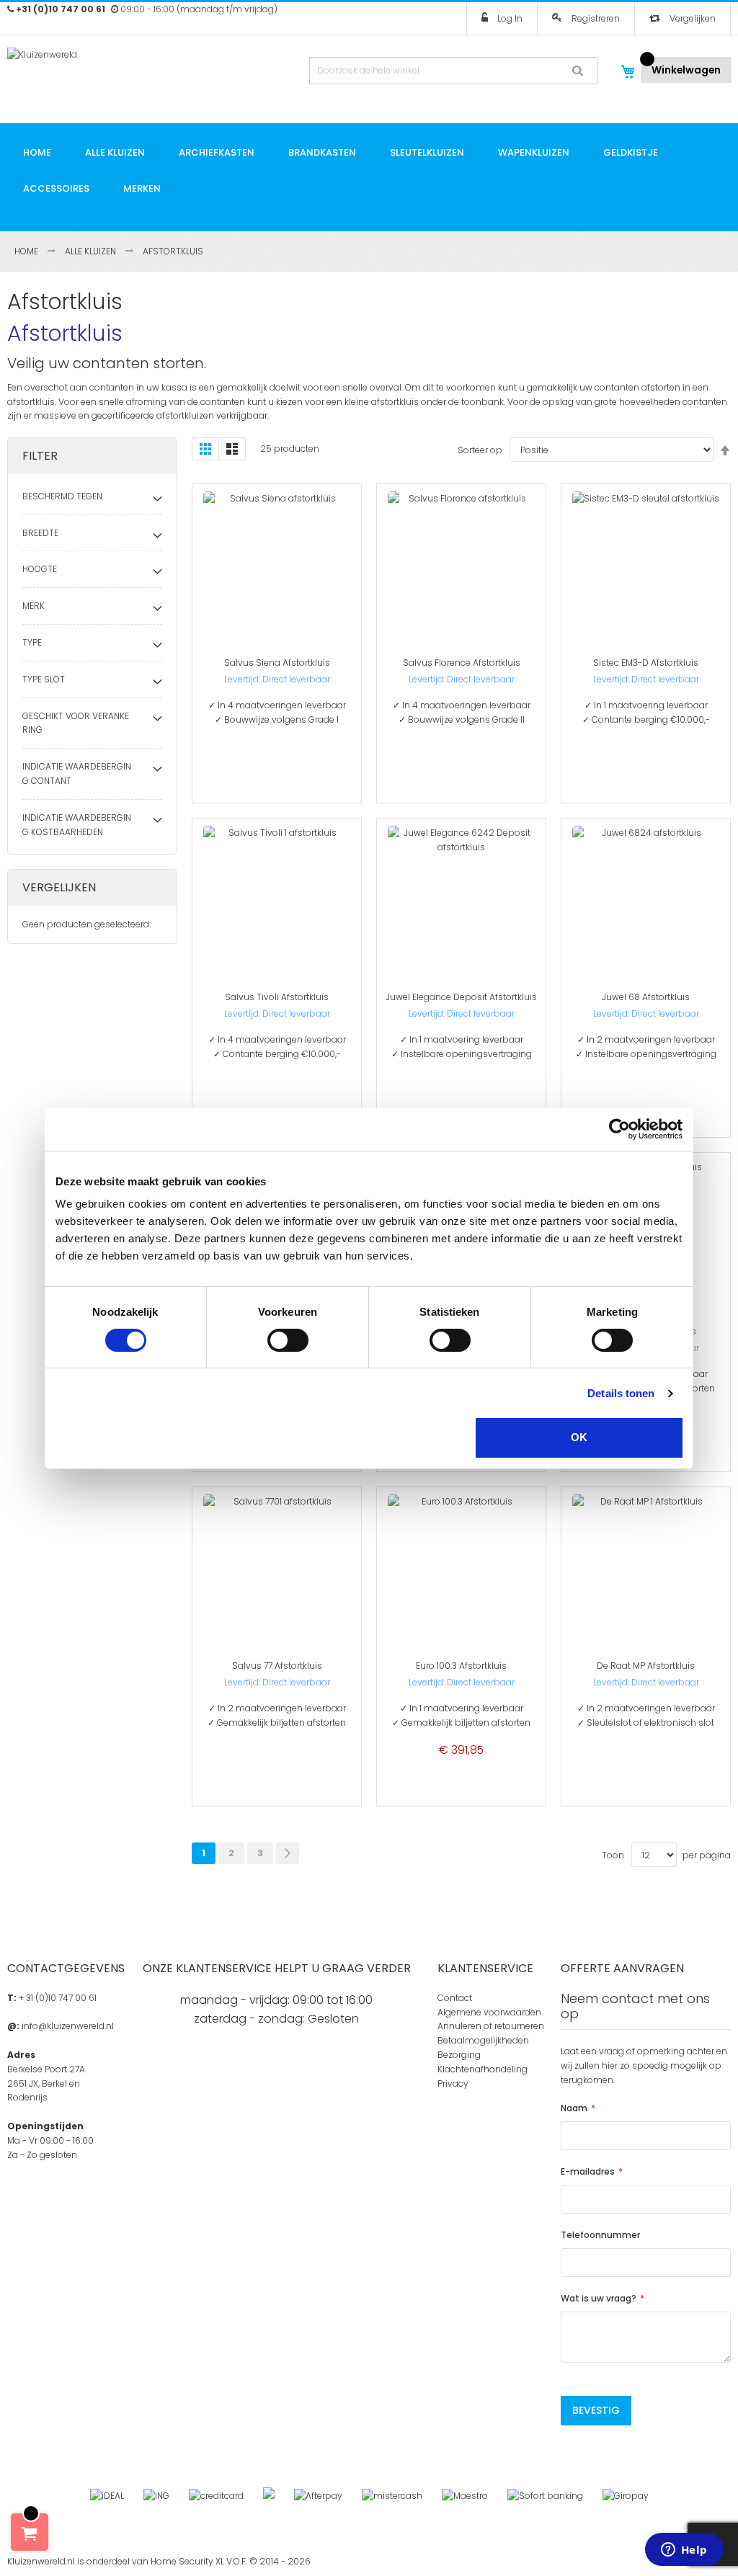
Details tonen (621, 1393)
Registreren (595, 18)
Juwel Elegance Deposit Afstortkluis (461, 997)
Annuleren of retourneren (491, 2026)
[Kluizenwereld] (92, 68)
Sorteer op (480, 450)
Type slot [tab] (44, 679)
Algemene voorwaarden (489, 2012)
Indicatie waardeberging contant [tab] (77, 774)
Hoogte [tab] (40, 569)
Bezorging (459, 2055)
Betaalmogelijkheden (483, 2040)
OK (579, 1437)
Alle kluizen (92, 251)
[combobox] (453, 71)
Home (27, 251)
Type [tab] (32, 642)
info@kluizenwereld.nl (68, 2026)
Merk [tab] (34, 606)
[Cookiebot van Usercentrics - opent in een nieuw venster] (619, 1129)
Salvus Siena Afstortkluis (277, 663)
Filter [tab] (40, 456)
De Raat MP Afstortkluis (646, 1666)
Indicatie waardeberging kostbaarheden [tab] (77, 825)
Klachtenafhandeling (483, 2069)
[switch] (288, 1340)
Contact (455, 1998)
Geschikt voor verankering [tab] (76, 723)
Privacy (453, 2083)
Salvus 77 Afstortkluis (277, 1666)
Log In (509, 18)
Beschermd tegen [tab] (62, 496)
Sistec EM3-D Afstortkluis (646, 663)
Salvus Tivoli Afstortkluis (277, 997)
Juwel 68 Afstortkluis (646, 997)
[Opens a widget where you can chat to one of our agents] (684, 2551)
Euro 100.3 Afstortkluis (461, 1666)
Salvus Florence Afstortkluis (462, 663)
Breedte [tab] (40, 533)
